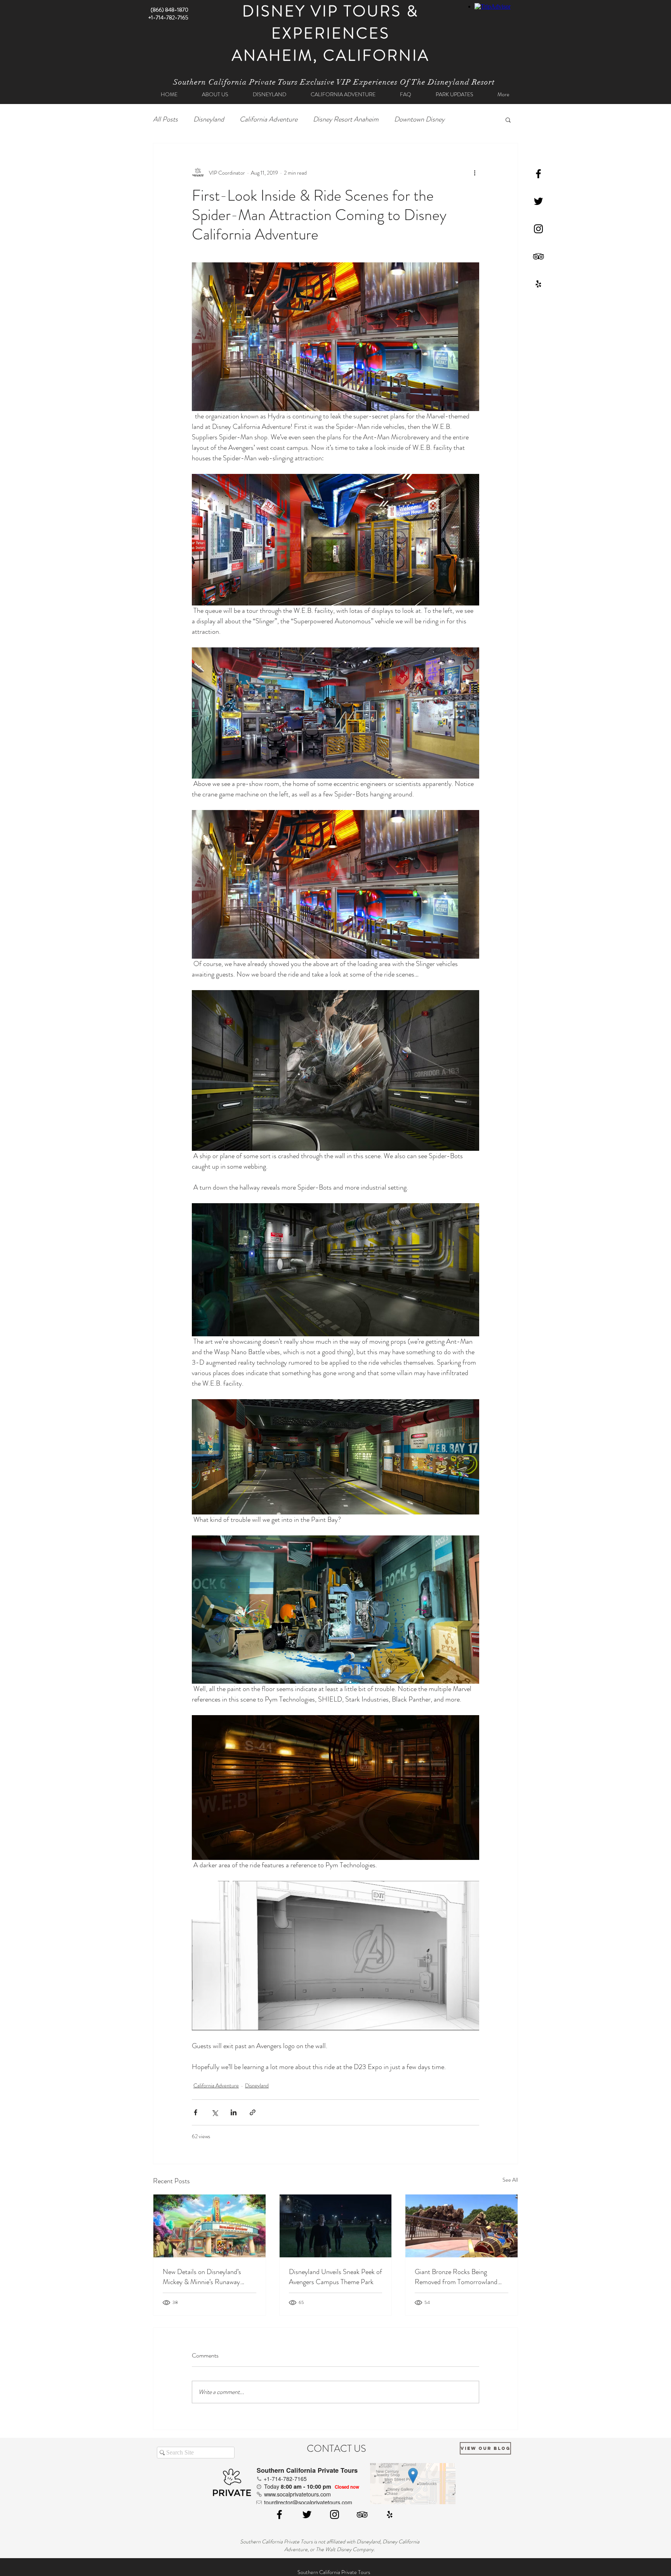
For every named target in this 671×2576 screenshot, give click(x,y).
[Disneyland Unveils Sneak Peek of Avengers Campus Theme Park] (336, 2226)
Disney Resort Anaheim (346, 119)
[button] (508, 120)
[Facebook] (538, 174)
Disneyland (209, 119)
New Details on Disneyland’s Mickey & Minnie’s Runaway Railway (202, 2277)
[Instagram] (538, 229)
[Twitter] (538, 201)
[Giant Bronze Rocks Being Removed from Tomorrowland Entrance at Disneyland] (462, 2226)
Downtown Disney (419, 119)
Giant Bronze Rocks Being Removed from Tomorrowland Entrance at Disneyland (456, 2277)
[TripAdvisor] (538, 256)
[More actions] (475, 173)
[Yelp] (538, 284)
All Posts (165, 119)
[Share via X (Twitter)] (215, 2112)
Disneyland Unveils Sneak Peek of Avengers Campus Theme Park (335, 2277)
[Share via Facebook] (196, 2112)
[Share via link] (253, 2112)
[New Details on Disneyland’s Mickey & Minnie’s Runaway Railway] (209, 2226)
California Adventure (269, 119)
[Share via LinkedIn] (234, 2112)
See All (510, 2180)
